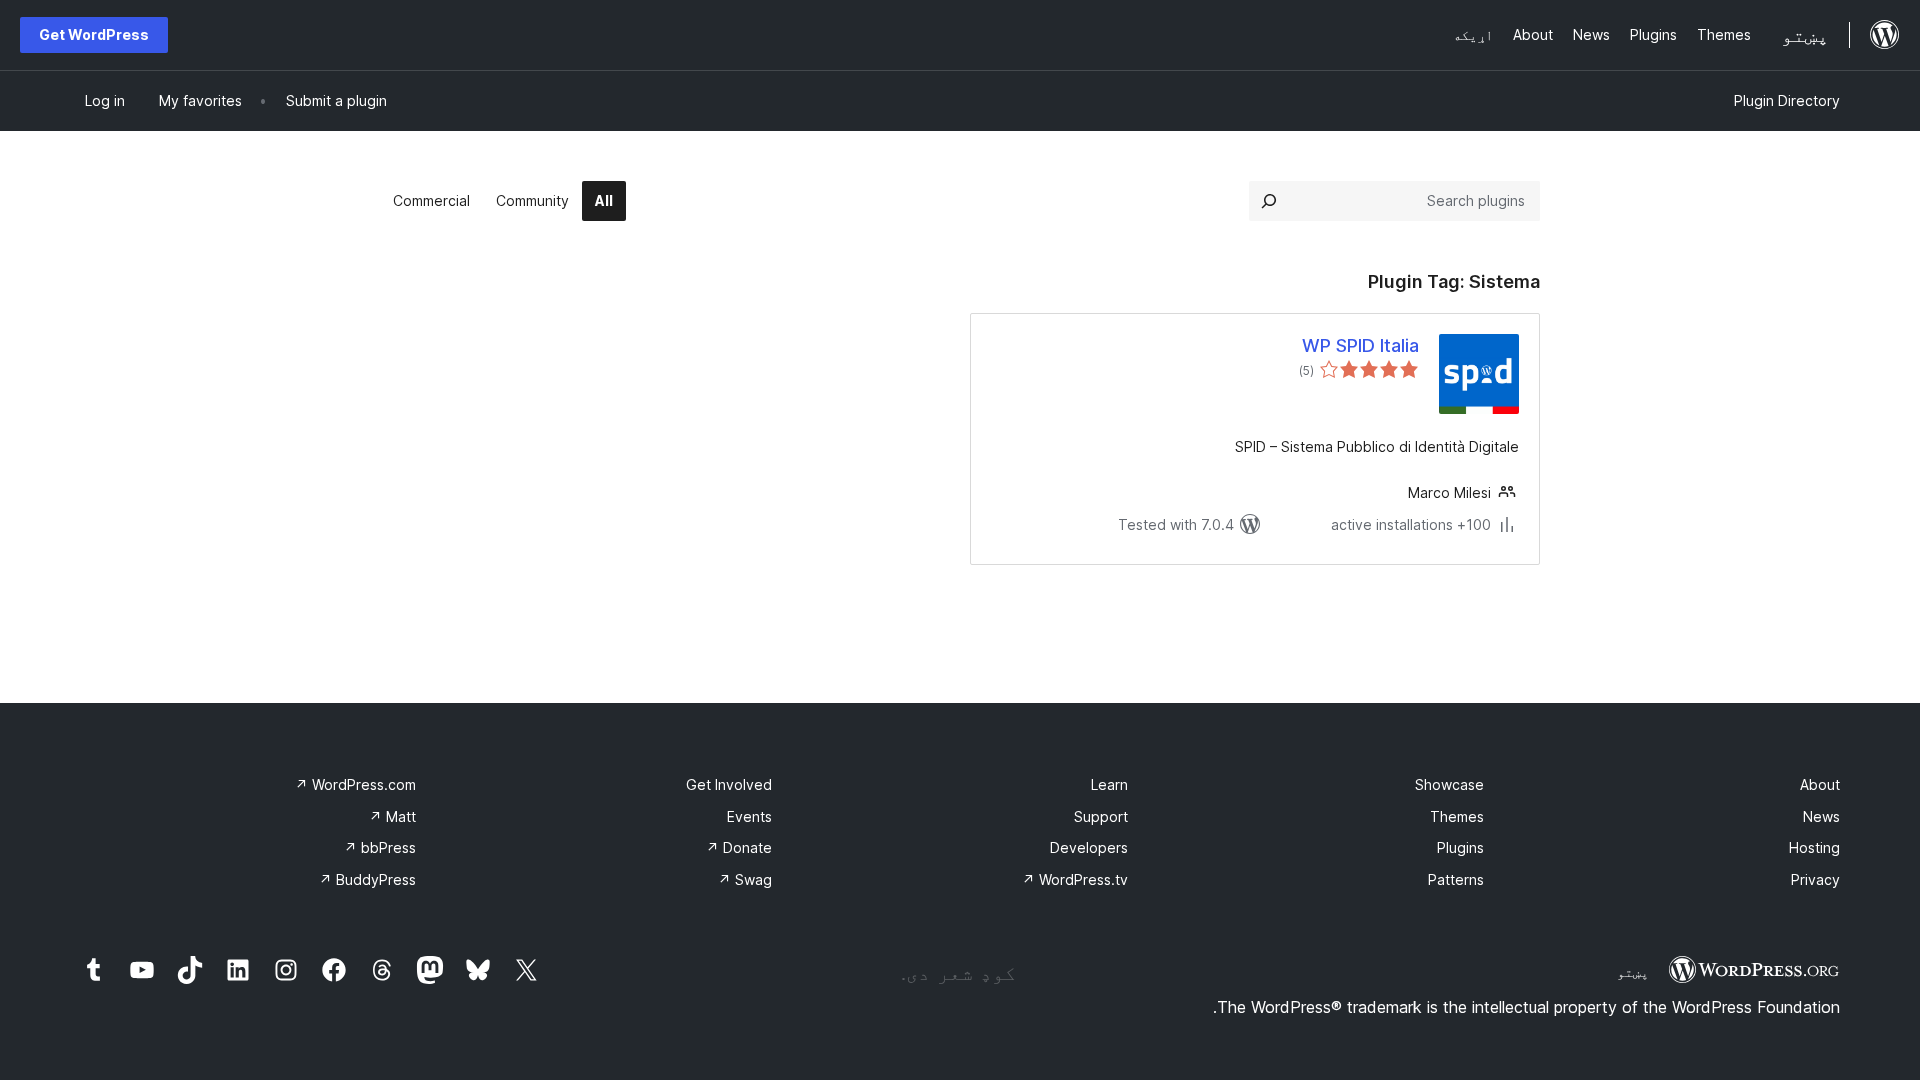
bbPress (380, 847)
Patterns (1456, 879)
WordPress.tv (1075, 879)
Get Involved (729, 784)
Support (1101, 816)
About (1820, 784)
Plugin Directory (1787, 100)
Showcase (1449, 784)
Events (749, 816)
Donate (739, 847)
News (1821, 816)
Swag (745, 879)
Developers (1089, 847)
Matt (392, 816)
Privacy (1815, 879)
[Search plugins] (1269, 201)
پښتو (1633, 972)
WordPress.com (355, 784)
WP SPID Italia (1360, 345)
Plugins (1460, 847)
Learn (1109, 784)
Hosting (1814, 847)
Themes (1457, 816)
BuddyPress (367, 879)
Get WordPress (94, 34)
